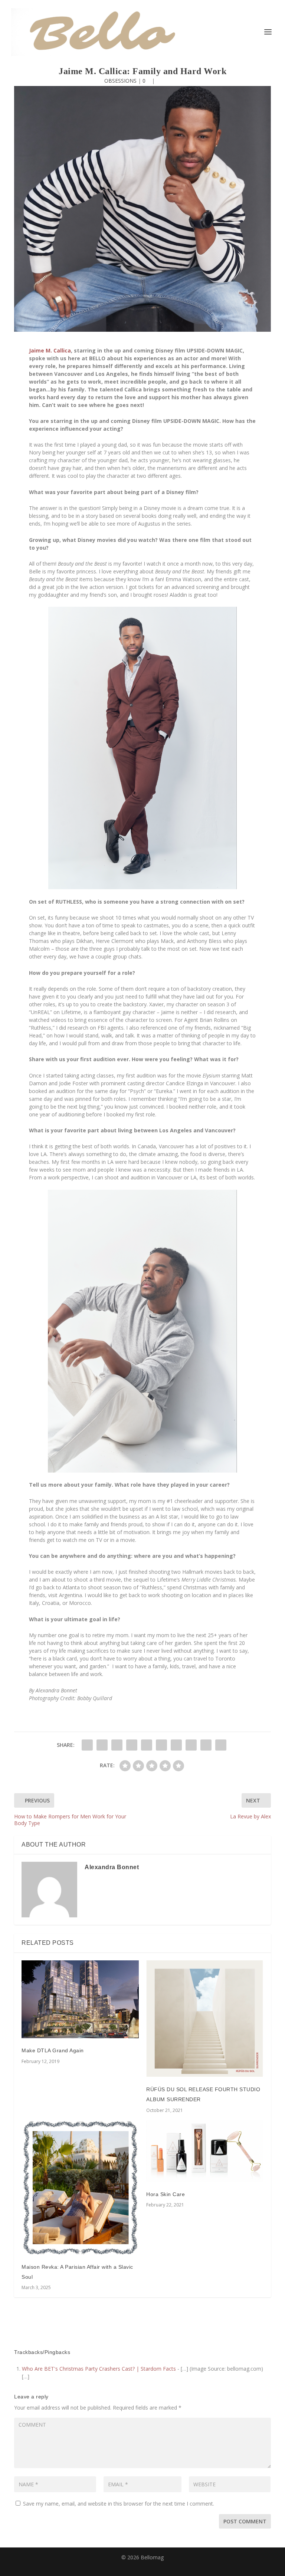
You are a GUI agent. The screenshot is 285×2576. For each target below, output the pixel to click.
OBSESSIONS (120, 81)
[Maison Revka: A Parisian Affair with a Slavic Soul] (80, 2188)
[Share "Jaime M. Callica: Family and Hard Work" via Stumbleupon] (191, 1745)
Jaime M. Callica (50, 350)
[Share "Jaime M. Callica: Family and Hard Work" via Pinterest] (147, 1745)
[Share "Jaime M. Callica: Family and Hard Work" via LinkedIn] (161, 1745)
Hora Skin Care (166, 2194)
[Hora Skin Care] (205, 2151)
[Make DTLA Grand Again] (80, 1999)
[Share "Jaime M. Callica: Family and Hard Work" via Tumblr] (132, 1745)
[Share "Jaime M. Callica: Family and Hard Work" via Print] (221, 1745)
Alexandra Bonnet (112, 1867)
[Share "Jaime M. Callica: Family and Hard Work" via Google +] (117, 1745)
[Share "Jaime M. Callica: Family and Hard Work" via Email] (206, 1745)
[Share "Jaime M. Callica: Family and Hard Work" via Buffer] (176, 1745)
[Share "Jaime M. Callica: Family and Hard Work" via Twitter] (102, 1745)
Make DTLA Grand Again (53, 2050)
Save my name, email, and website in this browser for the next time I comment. (119, 2504)
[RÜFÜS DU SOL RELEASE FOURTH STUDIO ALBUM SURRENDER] (205, 2019)
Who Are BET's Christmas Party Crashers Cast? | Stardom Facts (99, 2369)
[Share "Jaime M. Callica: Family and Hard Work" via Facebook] (87, 1745)
